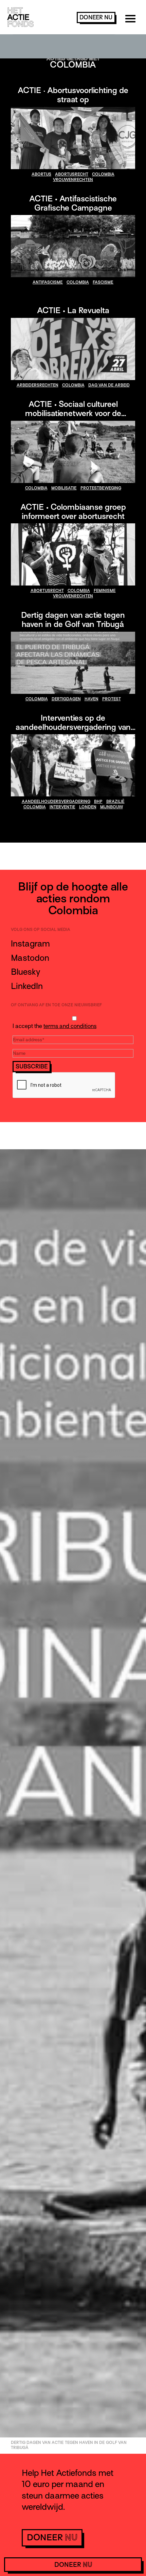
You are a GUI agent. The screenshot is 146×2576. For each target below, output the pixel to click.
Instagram (30, 944)
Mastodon (30, 958)
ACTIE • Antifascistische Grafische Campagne (73, 203)
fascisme (103, 282)
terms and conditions (70, 1026)
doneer (96, 17)
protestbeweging (101, 488)
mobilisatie (64, 488)
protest (112, 699)
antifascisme (48, 282)
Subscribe (32, 1067)
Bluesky (25, 972)
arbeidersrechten (38, 385)
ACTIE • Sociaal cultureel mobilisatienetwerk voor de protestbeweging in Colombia (73, 413)
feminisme (105, 591)
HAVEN (92, 699)
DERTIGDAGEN (66, 699)
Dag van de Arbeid (109, 385)
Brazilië (115, 801)
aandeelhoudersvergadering (56, 801)
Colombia (103, 174)
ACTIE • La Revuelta (73, 310)
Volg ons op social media (41, 930)
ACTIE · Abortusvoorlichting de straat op (73, 95)
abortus (41, 174)
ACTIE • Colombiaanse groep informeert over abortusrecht (73, 511)
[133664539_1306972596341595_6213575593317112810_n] (73, 452)
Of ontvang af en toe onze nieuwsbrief (56, 1005)
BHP (98, 801)
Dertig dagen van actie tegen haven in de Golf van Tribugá (73, 619)
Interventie (62, 807)
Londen (88, 807)
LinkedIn (27, 986)
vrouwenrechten (73, 180)
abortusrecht (72, 174)
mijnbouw (112, 807)
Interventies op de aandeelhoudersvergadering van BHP (73, 727)
